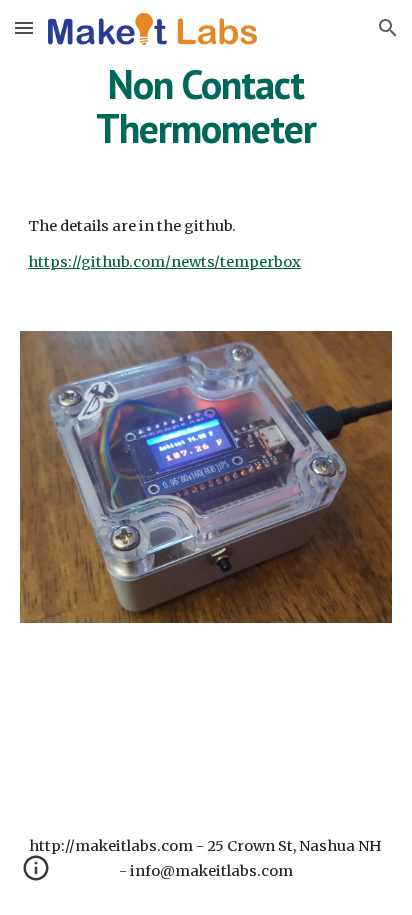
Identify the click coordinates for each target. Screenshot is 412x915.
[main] (206, 106)
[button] (24, 27)
